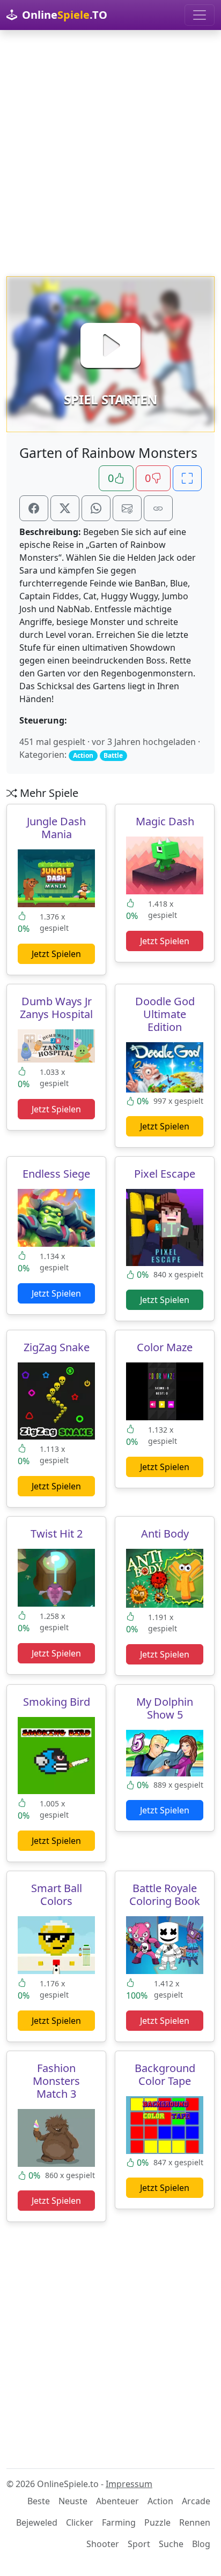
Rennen (195, 2522)
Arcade (196, 2501)
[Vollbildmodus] (187, 478)
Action (160, 2501)
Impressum (129, 2484)
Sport (139, 2544)
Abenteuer (117, 2501)
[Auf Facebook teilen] (34, 508)
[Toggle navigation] (200, 15)
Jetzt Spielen (56, 954)
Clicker (80, 2522)
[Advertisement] (110, 153)
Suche (171, 2544)
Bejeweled (37, 2522)
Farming (119, 2522)
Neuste (73, 2501)
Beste (39, 2501)
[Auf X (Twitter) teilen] (65, 508)
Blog (201, 2544)
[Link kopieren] (158, 508)
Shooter (103, 2544)
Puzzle (157, 2522)
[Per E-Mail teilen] (127, 508)
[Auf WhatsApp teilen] (96, 508)
